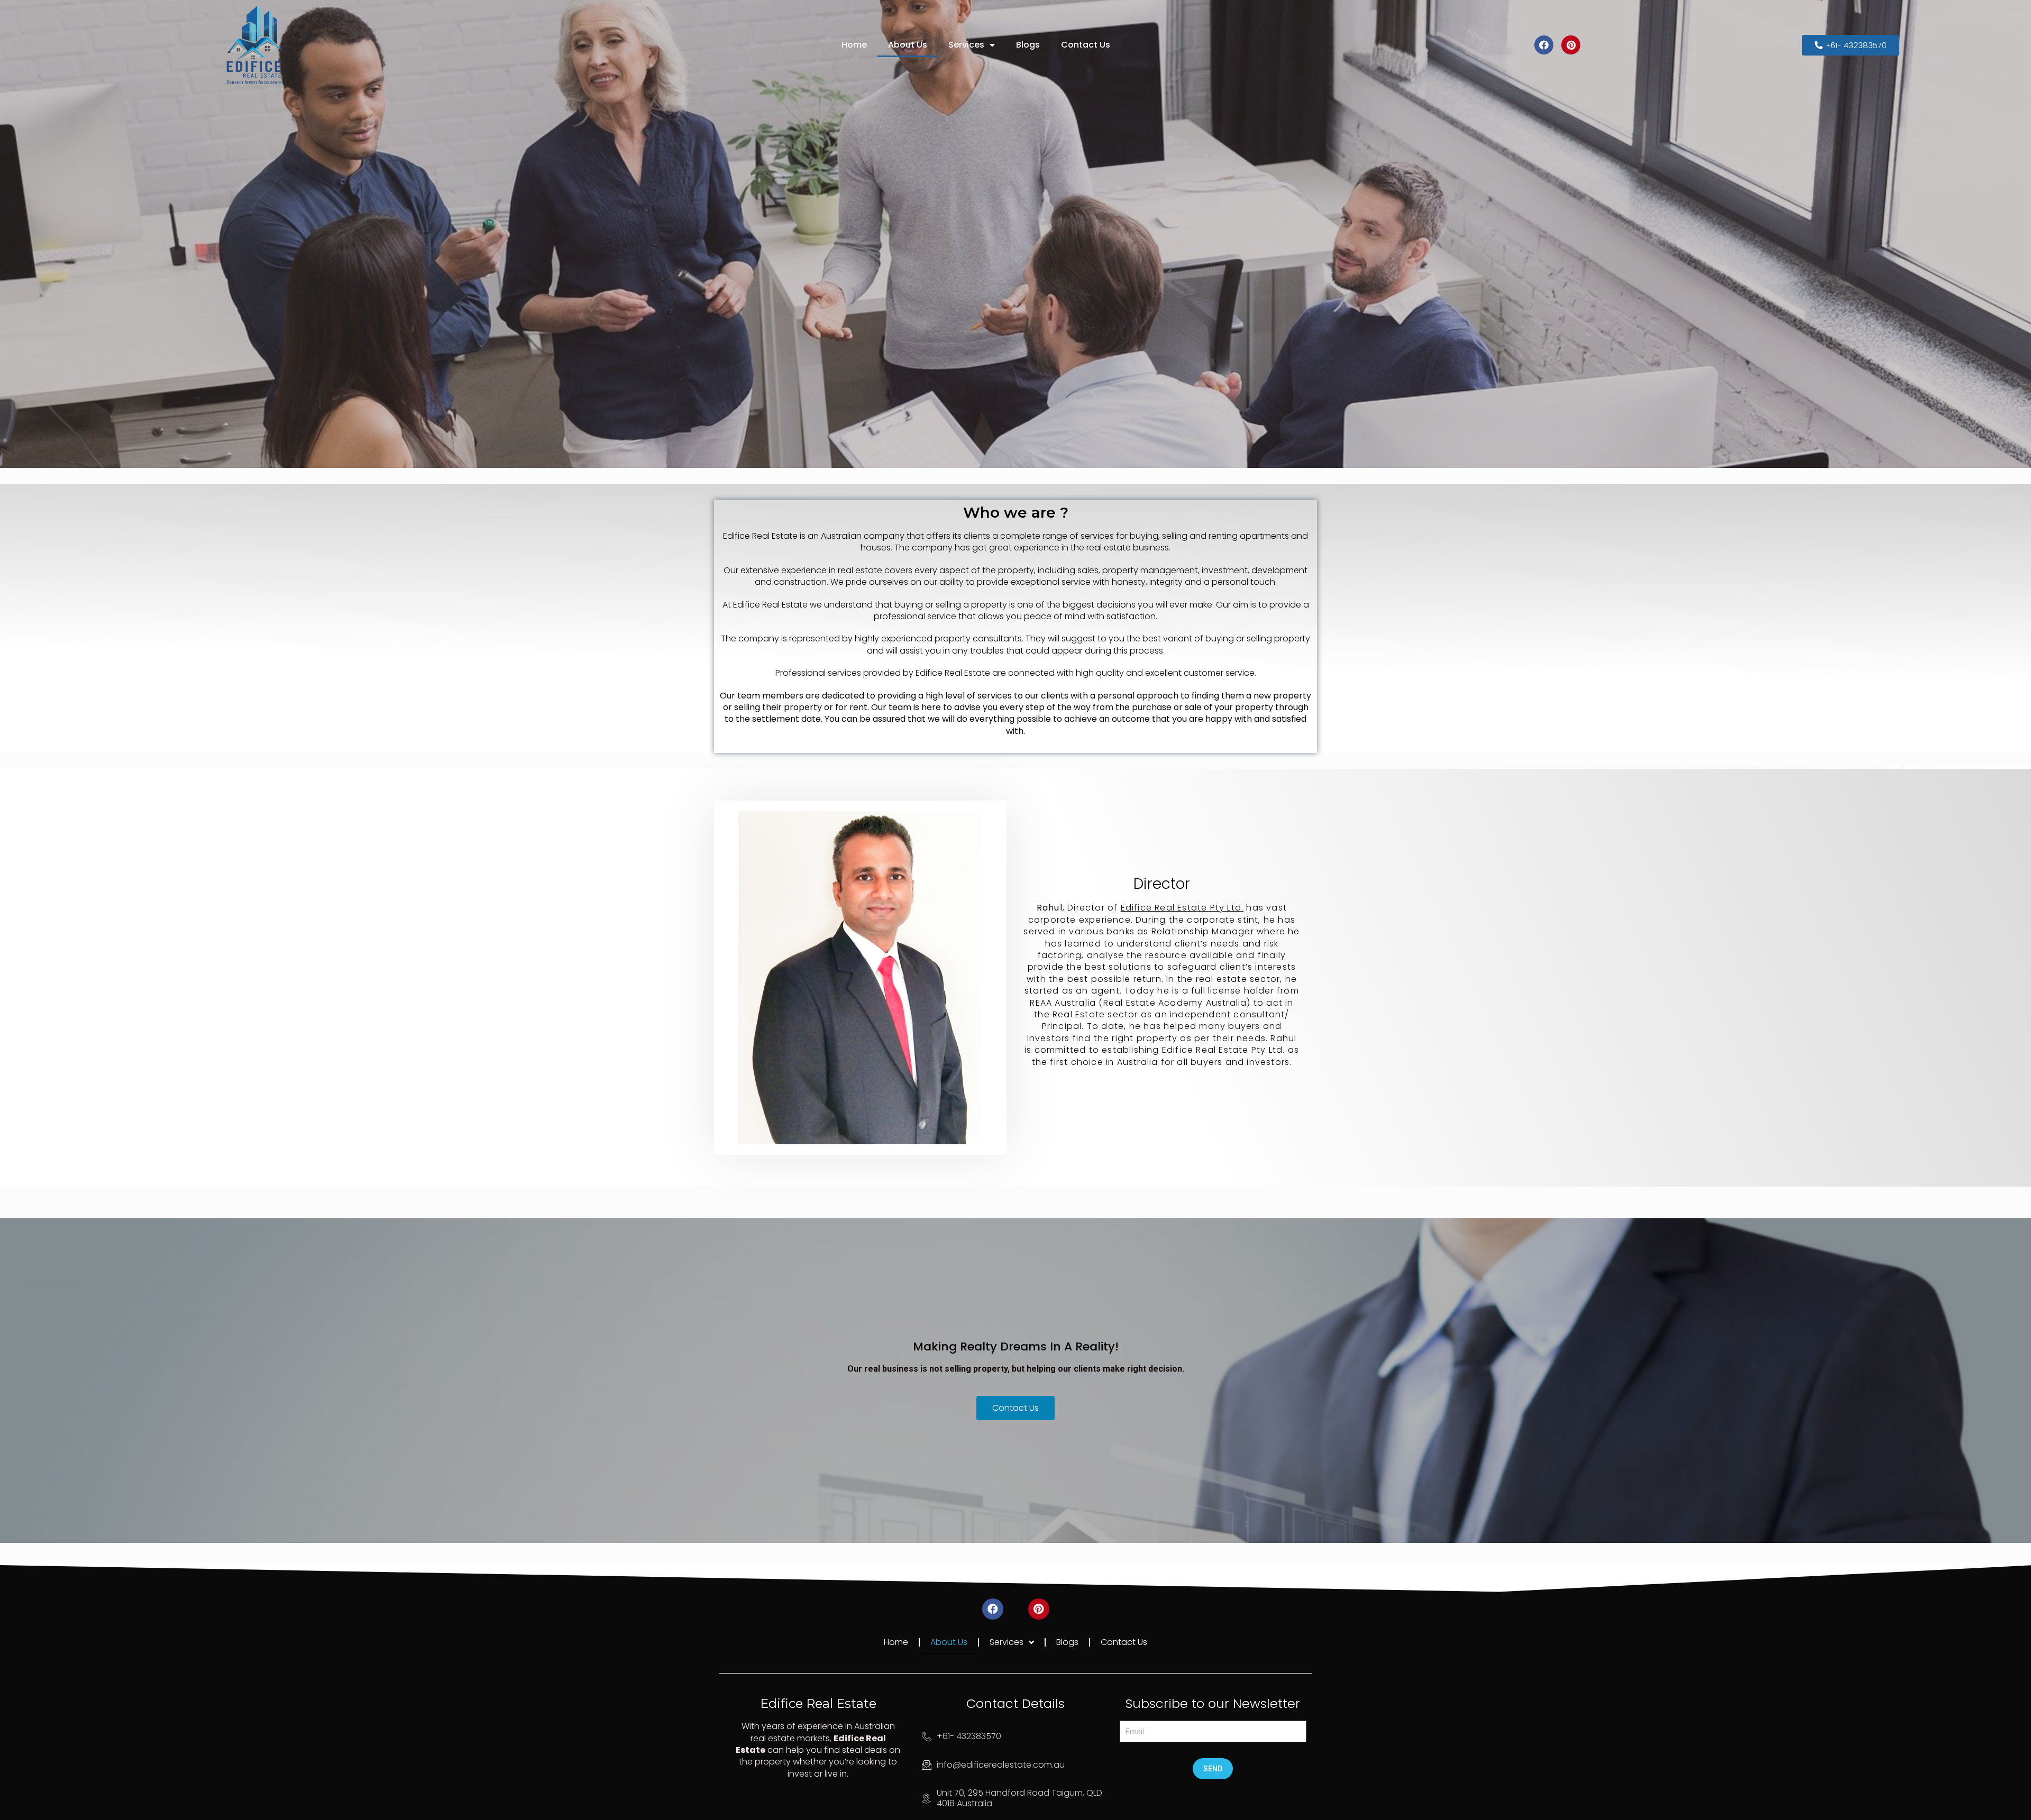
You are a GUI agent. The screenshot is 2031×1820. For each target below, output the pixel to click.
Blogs (1028, 45)
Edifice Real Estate (818, 1703)
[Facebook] (1544, 45)
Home (854, 45)
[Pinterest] (1571, 45)
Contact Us (1086, 45)
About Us (908, 45)
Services (966, 45)
